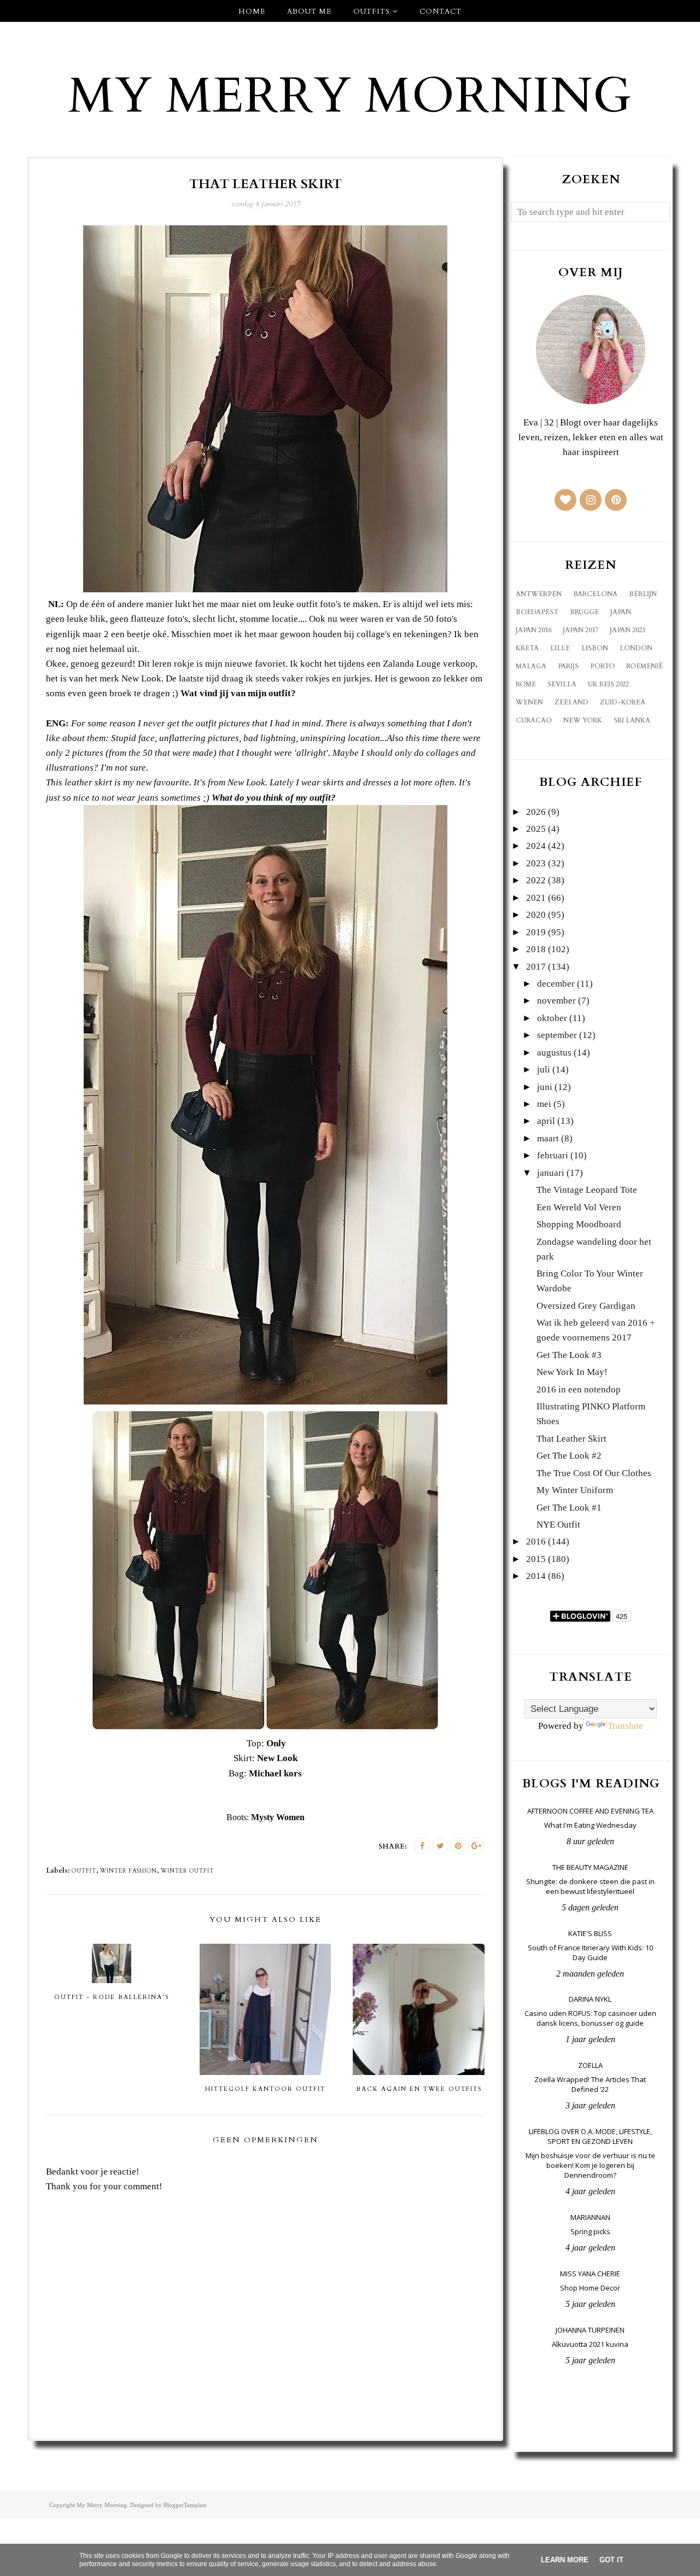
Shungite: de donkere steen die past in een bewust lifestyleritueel (590, 1886)
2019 (536, 932)
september (557, 1035)
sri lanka (632, 720)
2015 (536, 1559)
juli (544, 1070)
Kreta (527, 648)
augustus (554, 1053)
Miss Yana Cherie (590, 2274)
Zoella (590, 2065)
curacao (534, 720)
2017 (536, 967)
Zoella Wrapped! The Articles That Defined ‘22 (590, 2084)
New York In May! (572, 1372)
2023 (536, 863)
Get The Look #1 (569, 1508)
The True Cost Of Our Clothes (594, 1473)
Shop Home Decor (590, 2288)
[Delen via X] (440, 1846)
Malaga (531, 666)
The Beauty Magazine (590, 1867)
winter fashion (129, 1871)
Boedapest (537, 612)
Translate (625, 1726)
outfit (84, 1871)
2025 (536, 829)
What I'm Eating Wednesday (590, 1825)
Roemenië (644, 666)
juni (545, 1087)
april (546, 1121)
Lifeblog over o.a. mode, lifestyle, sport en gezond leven (590, 2136)
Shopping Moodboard (579, 1224)
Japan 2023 (628, 630)
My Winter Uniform (575, 1490)
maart (548, 1138)
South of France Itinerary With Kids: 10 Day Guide (590, 1953)
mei (544, 1104)
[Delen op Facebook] (422, 1846)
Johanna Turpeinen (590, 2330)
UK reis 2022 (608, 684)
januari (551, 1173)
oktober (552, 1018)
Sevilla (562, 684)
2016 (536, 1541)
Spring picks (590, 2231)
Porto (602, 666)
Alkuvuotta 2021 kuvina (590, 2344)
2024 (536, 846)
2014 (536, 1576)
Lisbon (595, 648)
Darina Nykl (590, 1999)
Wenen (529, 702)
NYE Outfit (558, 1525)
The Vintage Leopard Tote (587, 1190)
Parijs (568, 666)
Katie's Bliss (590, 1933)
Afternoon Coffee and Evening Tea (590, 1811)
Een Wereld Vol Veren (579, 1207)
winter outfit (187, 1871)
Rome (526, 684)
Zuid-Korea (623, 702)
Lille (560, 648)
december (556, 984)
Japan (621, 612)
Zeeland (571, 702)
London (636, 648)
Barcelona (595, 594)
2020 (536, 915)
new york (583, 720)
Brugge (584, 612)
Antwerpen (539, 594)
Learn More (565, 2560)
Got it (611, 2560)
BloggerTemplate (185, 2505)
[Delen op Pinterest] (458, 1846)
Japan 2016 (533, 630)
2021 (536, 898)
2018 (536, 949)
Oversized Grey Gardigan (586, 1306)
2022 (536, 880)
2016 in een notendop (579, 1389)
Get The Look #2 (569, 1456)
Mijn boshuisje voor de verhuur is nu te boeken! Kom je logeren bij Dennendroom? (590, 2165)
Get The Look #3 (569, 1355)
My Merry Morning (350, 96)
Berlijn (643, 594)
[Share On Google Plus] (476, 1846)
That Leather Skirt (571, 1439)
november (556, 1001)
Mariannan (590, 2217)
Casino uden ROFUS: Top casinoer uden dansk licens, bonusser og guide (590, 2018)
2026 (536, 812)
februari (553, 1155)
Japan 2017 (581, 630)
